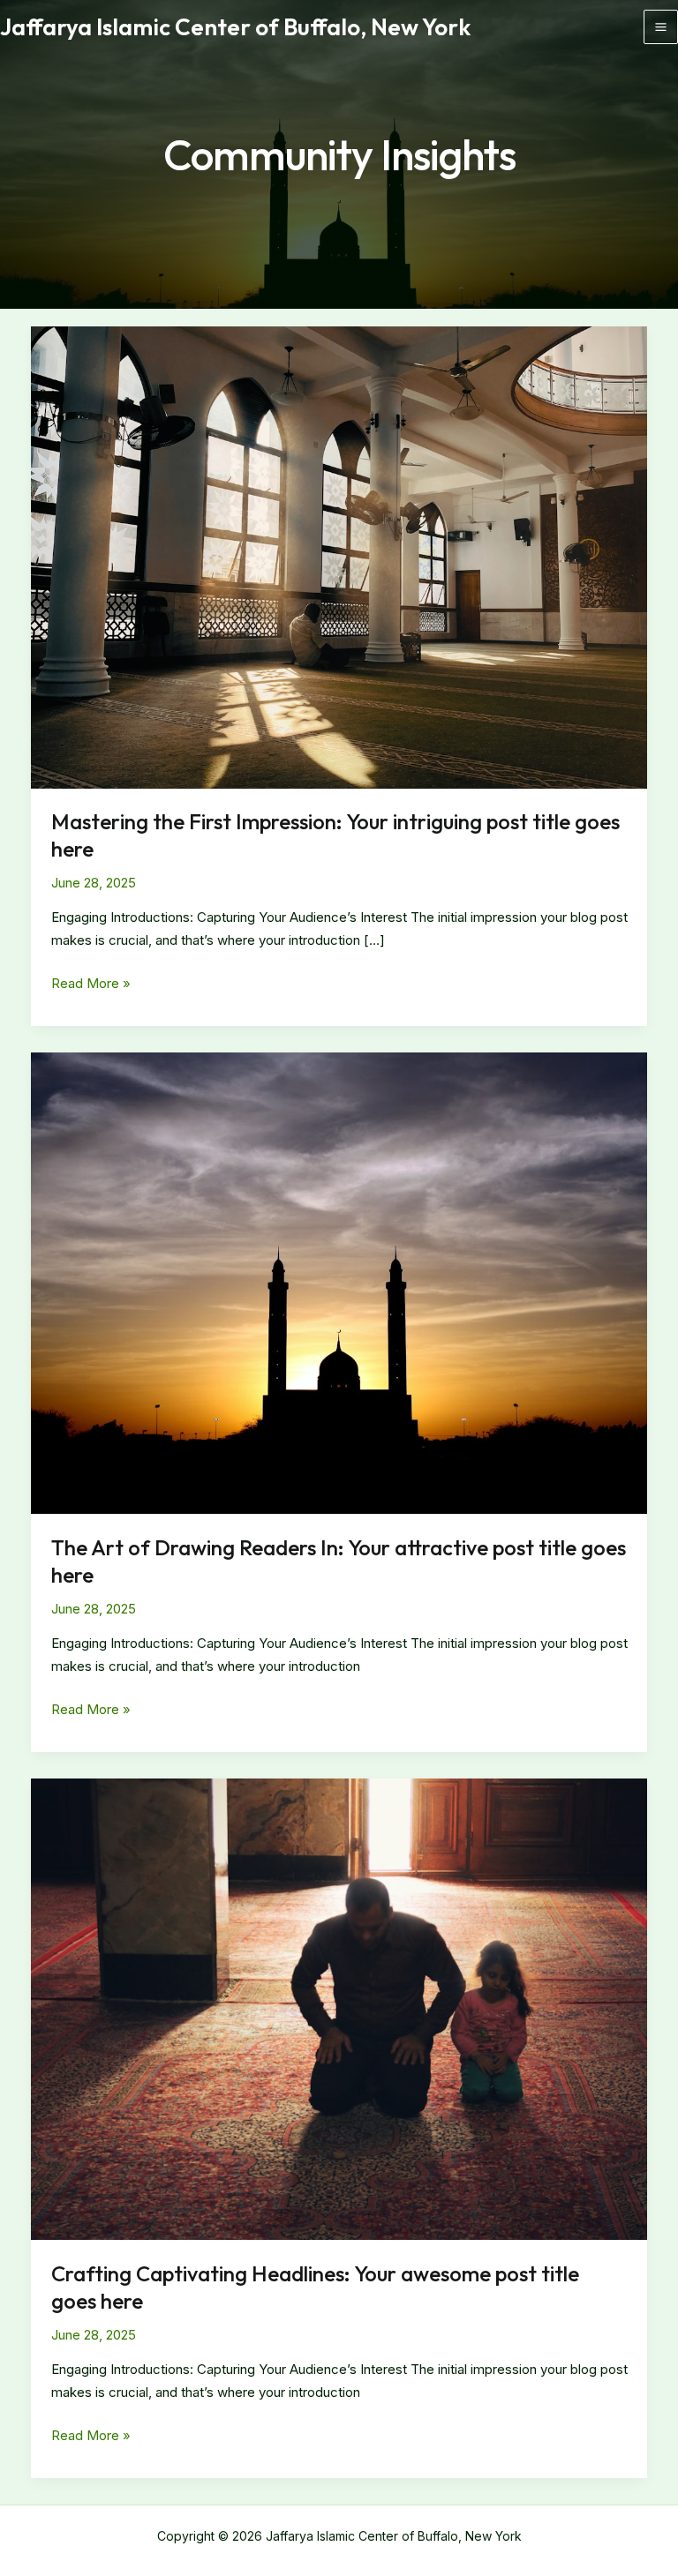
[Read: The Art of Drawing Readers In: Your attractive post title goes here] (339, 1282)
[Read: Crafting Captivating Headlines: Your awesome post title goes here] (339, 2008)
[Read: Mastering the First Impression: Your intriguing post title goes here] (339, 556)
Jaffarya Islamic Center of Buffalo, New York (235, 27)
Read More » (91, 985)
